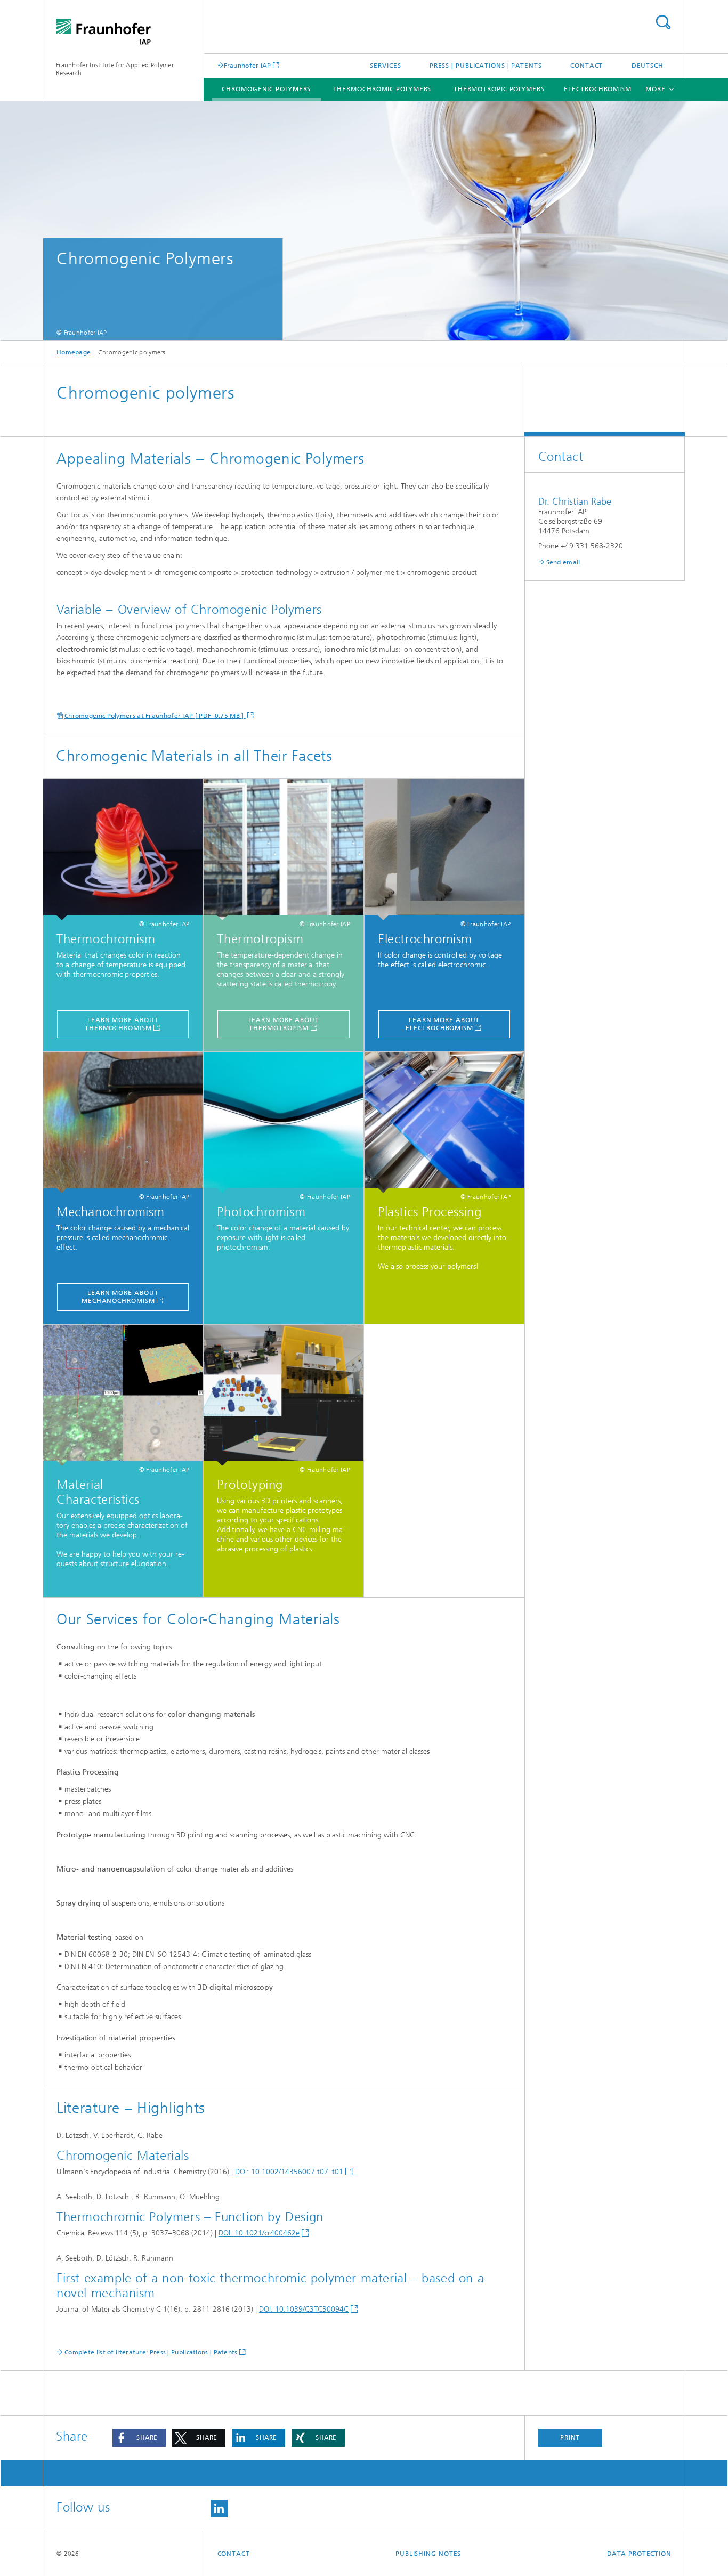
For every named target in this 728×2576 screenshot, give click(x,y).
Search (663, 22)
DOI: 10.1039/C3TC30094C (304, 2309)
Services (385, 66)
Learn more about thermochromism (122, 1024)
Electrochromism (598, 89)
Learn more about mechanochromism (120, 1297)
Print (570, 2437)
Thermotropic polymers (499, 89)
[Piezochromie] (123, 1123)
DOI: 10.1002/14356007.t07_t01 (289, 2172)
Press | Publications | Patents (486, 66)
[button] (139, 2438)
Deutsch (648, 66)
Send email (563, 562)
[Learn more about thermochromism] (123, 850)
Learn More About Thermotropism (284, 1024)
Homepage (74, 352)
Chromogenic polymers (266, 89)
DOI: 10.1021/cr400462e (259, 2233)
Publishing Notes (428, 2554)
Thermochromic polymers (382, 89)
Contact (587, 66)
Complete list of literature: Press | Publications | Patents (151, 2352)
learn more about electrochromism (443, 1024)
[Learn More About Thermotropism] (283, 850)
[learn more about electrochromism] (444, 850)
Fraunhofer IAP (248, 65)
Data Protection (640, 2554)
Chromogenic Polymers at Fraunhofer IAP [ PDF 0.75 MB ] (155, 716)
